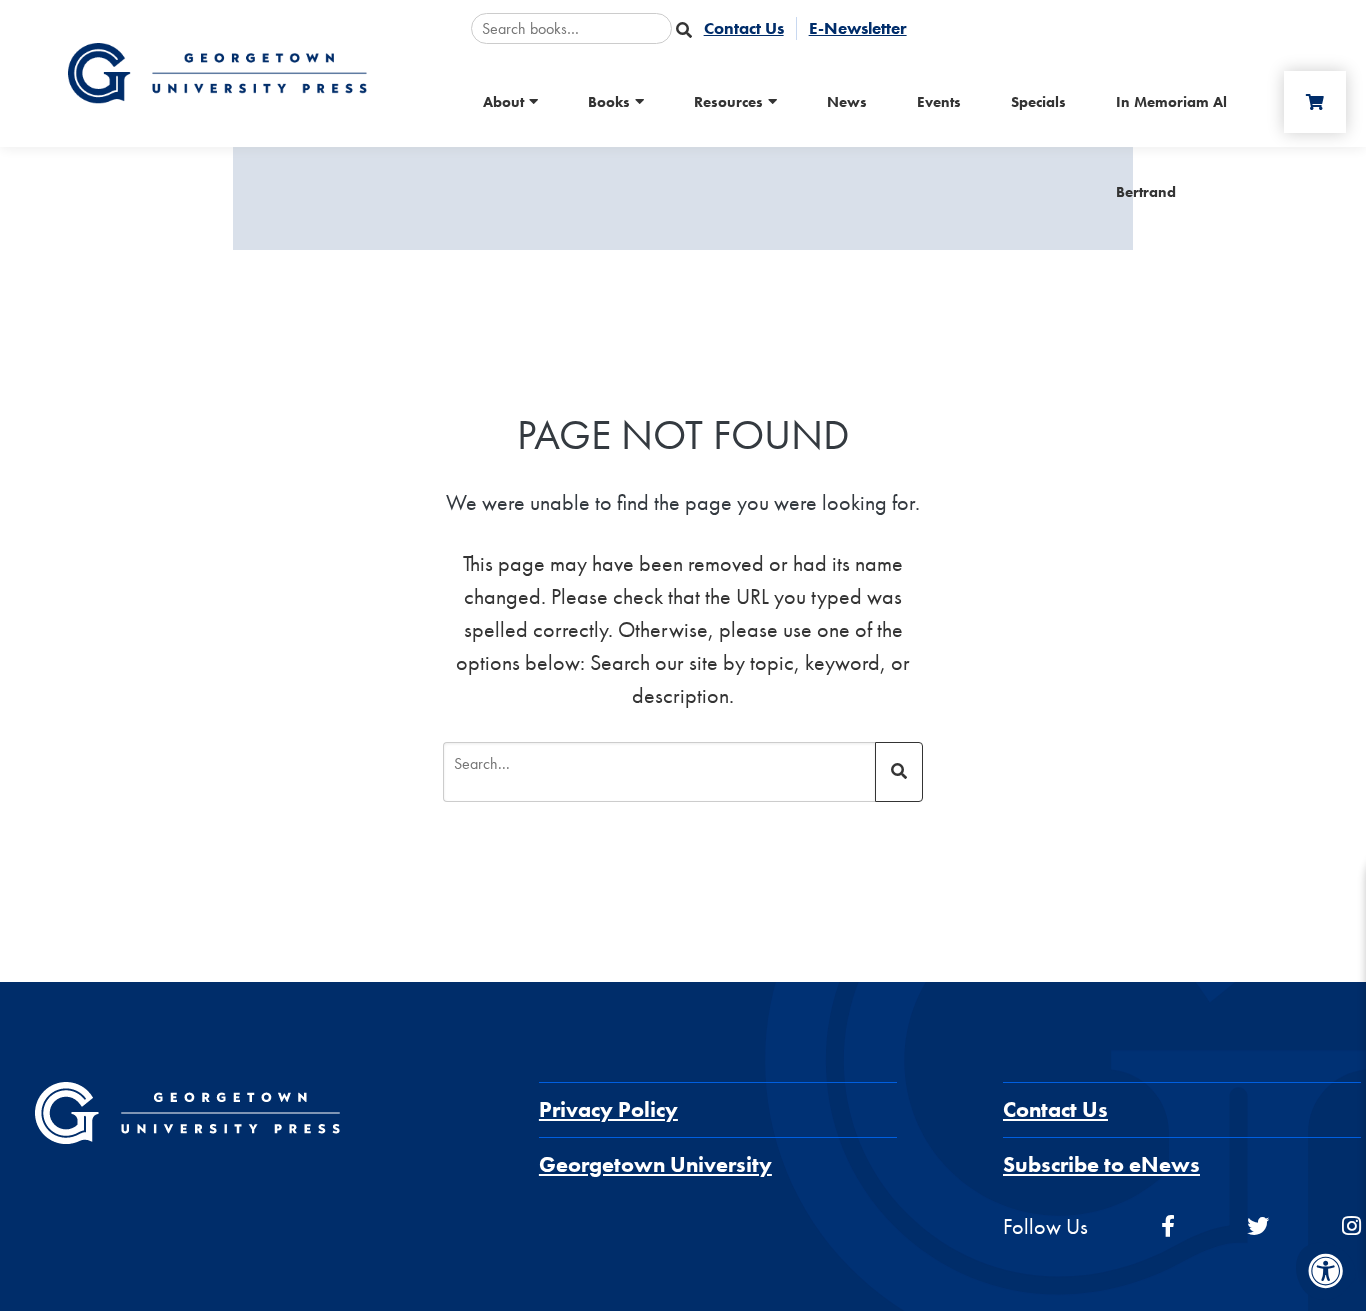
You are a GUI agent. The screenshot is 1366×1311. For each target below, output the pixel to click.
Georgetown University (655, 1164)
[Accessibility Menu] (1326, 1271)
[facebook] (1168, 1226)
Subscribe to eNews (1101, 1164)
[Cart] (1315, 102)
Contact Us (1055, 1109)
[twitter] (1258, 1226)
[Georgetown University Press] (217, 71)
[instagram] (1351, 1226)
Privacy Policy (608, 1109)
